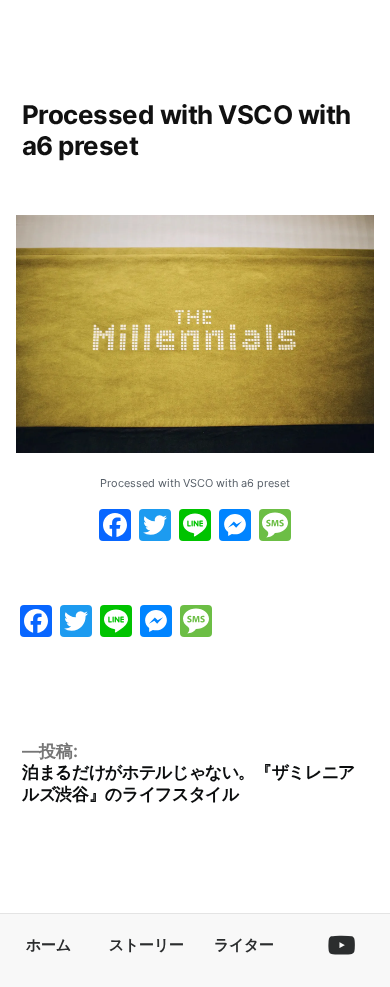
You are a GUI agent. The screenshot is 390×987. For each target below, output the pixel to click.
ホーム (48, 944)
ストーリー (146, 944)
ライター (244, 944)
